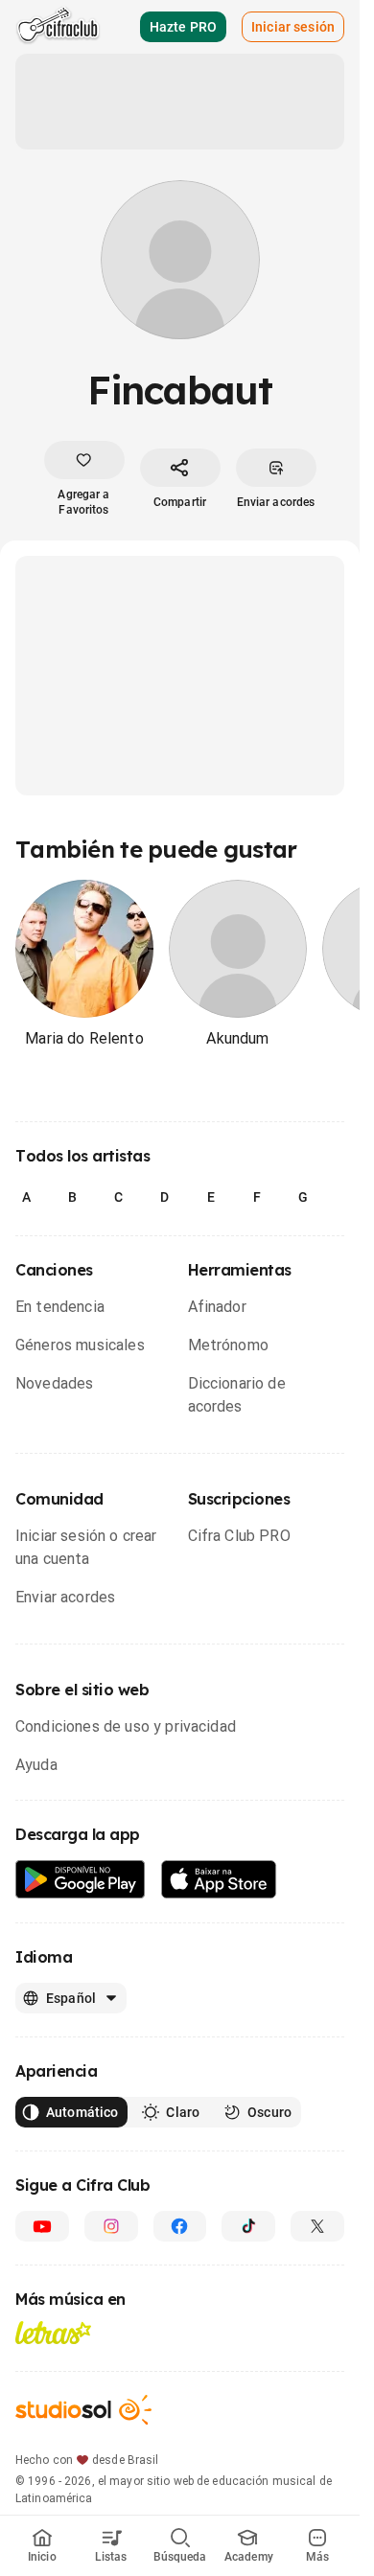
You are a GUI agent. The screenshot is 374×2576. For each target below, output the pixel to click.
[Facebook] (180, 2226)
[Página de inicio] (58, 27)
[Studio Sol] (83, 2410)
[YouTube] (42, 2226)
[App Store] (219, 1880)
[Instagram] (111, 2226)
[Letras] (53, 2333)
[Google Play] (81, 1880)
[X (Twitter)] (317, 2226)
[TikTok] (248, 2226)
